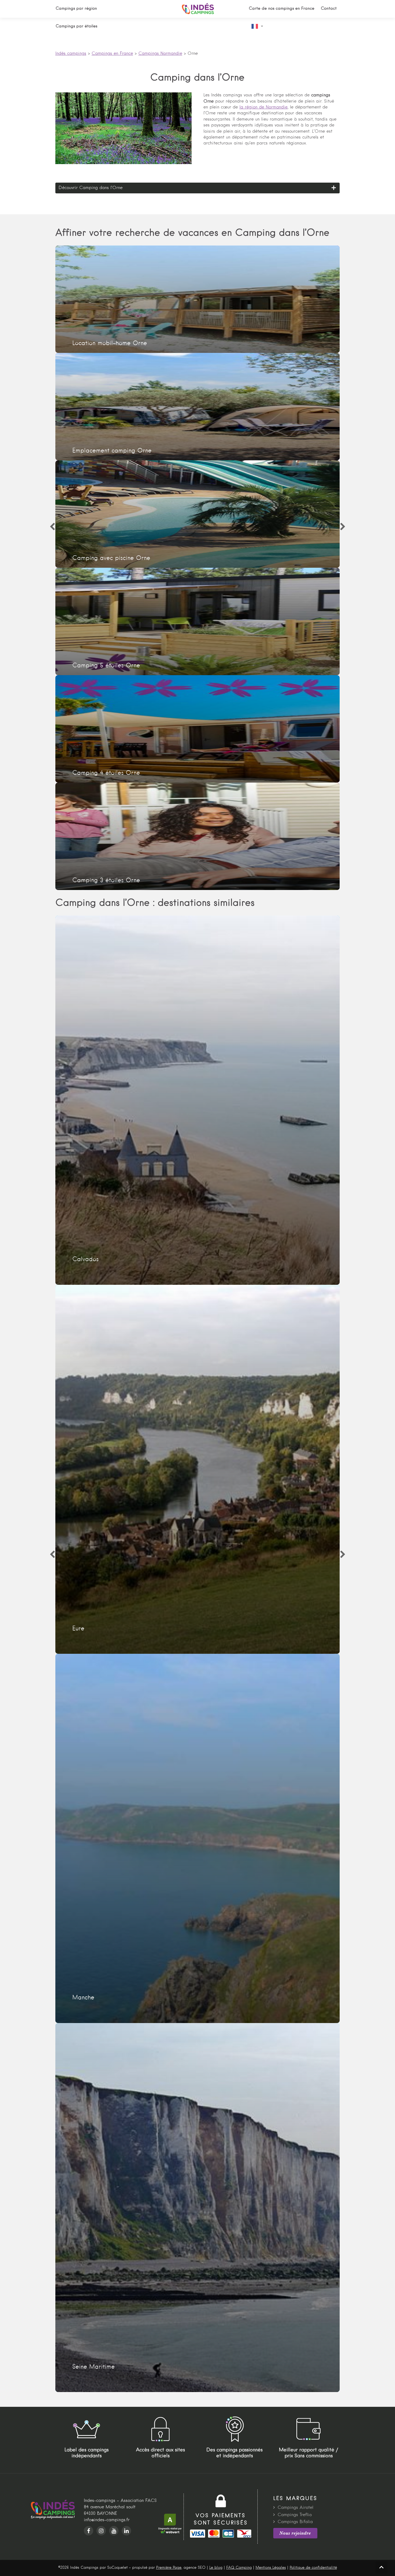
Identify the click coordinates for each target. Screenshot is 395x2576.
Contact (329, 9)
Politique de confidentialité (313, 2568)
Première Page (169, 2568)
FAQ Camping (239, 2568)
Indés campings (71, 54)
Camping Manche (198, 1838)
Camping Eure (198, 1469)
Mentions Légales (271, 2568)
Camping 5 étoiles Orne (198, 621)
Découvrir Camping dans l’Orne (91, 188)
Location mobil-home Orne (198, 299)
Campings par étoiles (76, 26)
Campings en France (112, 54)
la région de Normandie (263, 107)
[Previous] (52, 527)
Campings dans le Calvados (198, 1100)
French (259, 26)
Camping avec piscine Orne (198, 514)
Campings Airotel (295, 2508)
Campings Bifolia (295, 2522)
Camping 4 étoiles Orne (198, 729)
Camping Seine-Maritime (198, 2208)
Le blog (216, 2568)
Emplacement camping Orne (198, 407)
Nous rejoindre (295, 2533)
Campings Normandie (160, 54)
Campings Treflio (295, 2515)
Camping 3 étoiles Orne (198, 836)
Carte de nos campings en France (282, 9)
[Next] (343, 527)
